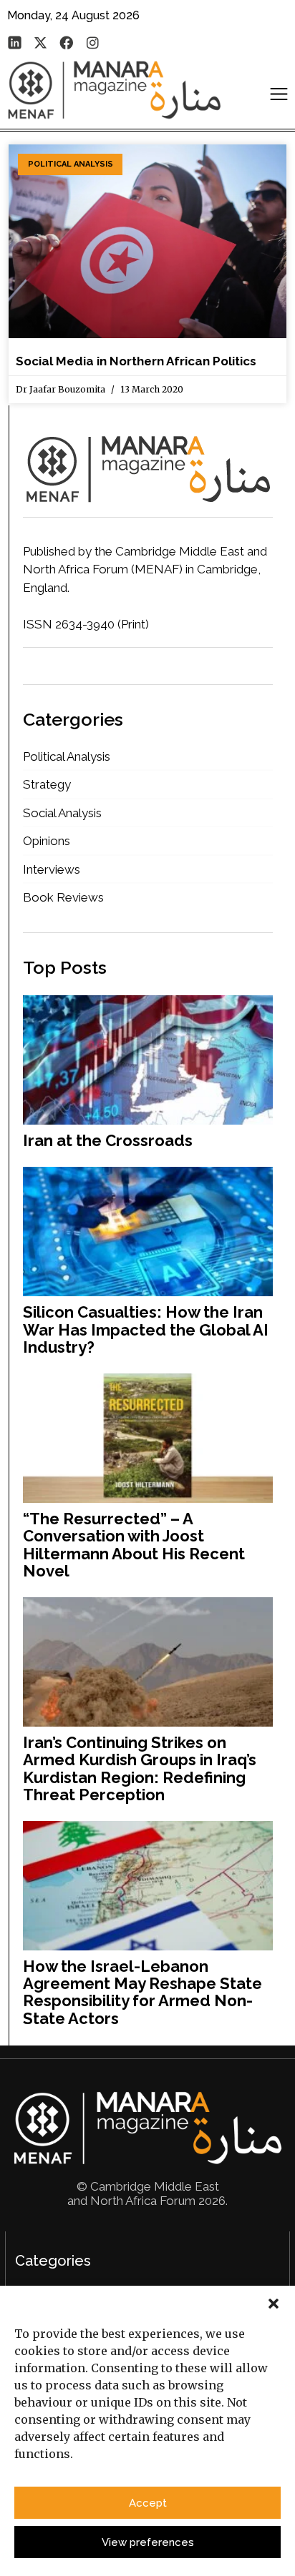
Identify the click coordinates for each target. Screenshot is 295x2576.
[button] (274, 2304)
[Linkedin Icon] (14, 42)
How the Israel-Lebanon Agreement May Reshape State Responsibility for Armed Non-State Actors (142, 1992)
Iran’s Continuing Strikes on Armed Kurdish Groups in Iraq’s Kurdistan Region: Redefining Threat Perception (140, 1768)
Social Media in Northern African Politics (136, 361)
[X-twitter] (40, 42)
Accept (148, 2503)
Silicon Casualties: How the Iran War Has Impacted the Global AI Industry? (146, 1329)
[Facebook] (67, 42)
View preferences (148, 2542)
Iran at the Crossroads (108, 1140)
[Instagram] (92, 42)
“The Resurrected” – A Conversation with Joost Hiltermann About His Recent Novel (134, 1545)
